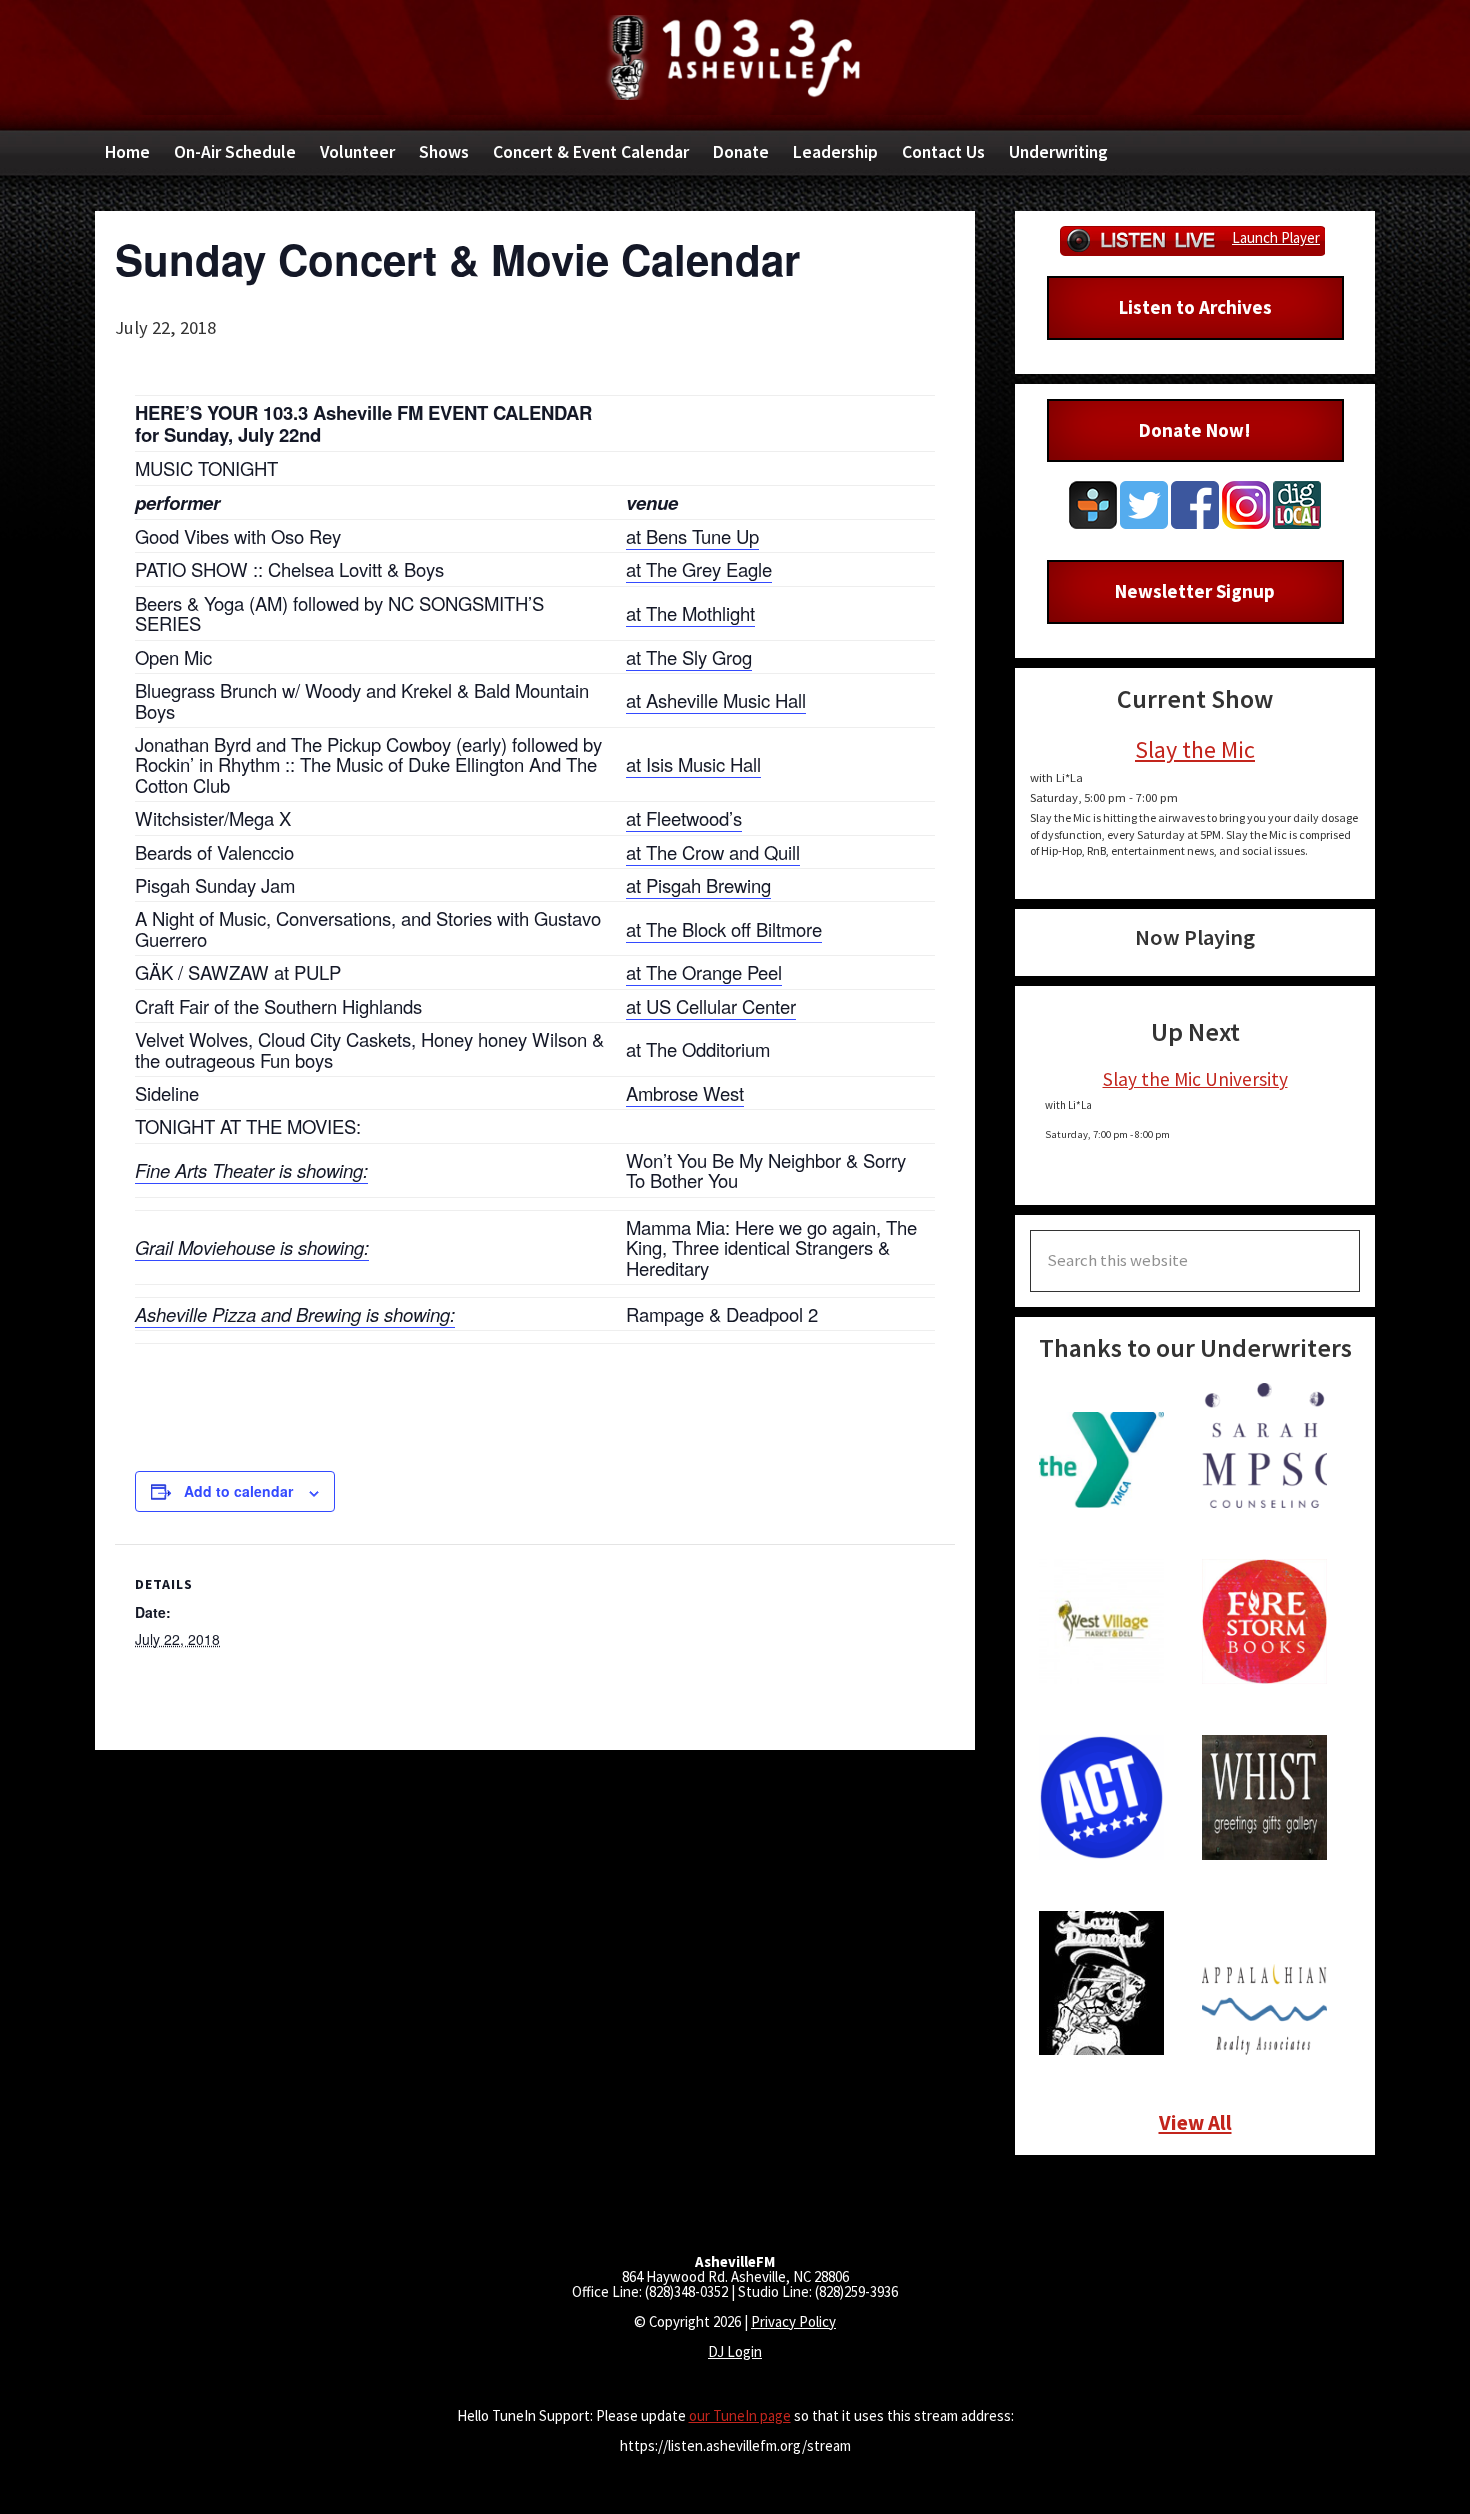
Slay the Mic (1195, 749)
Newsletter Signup (1195, 591)
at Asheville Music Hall (716, 700)
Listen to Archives (1195, 307)
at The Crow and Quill (713, 852)
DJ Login (735, 2351)
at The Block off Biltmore (724, 929)
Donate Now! (1195, 430)
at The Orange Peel (704, 972)
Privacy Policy (793, 2321)
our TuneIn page (740, 2415)
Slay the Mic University (1195, 1079)
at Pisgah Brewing (698, 885)
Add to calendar (238, 1491)
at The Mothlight (690, 613)
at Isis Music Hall (693, 764)
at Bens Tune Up (692, 536)
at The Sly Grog (689, 657)
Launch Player (1276, 237)
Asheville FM (735, 57)
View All (1195, 2122)
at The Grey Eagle (699, 569)
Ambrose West (685, 1093)
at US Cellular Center (711, 1006)
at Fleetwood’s (684, 818)
